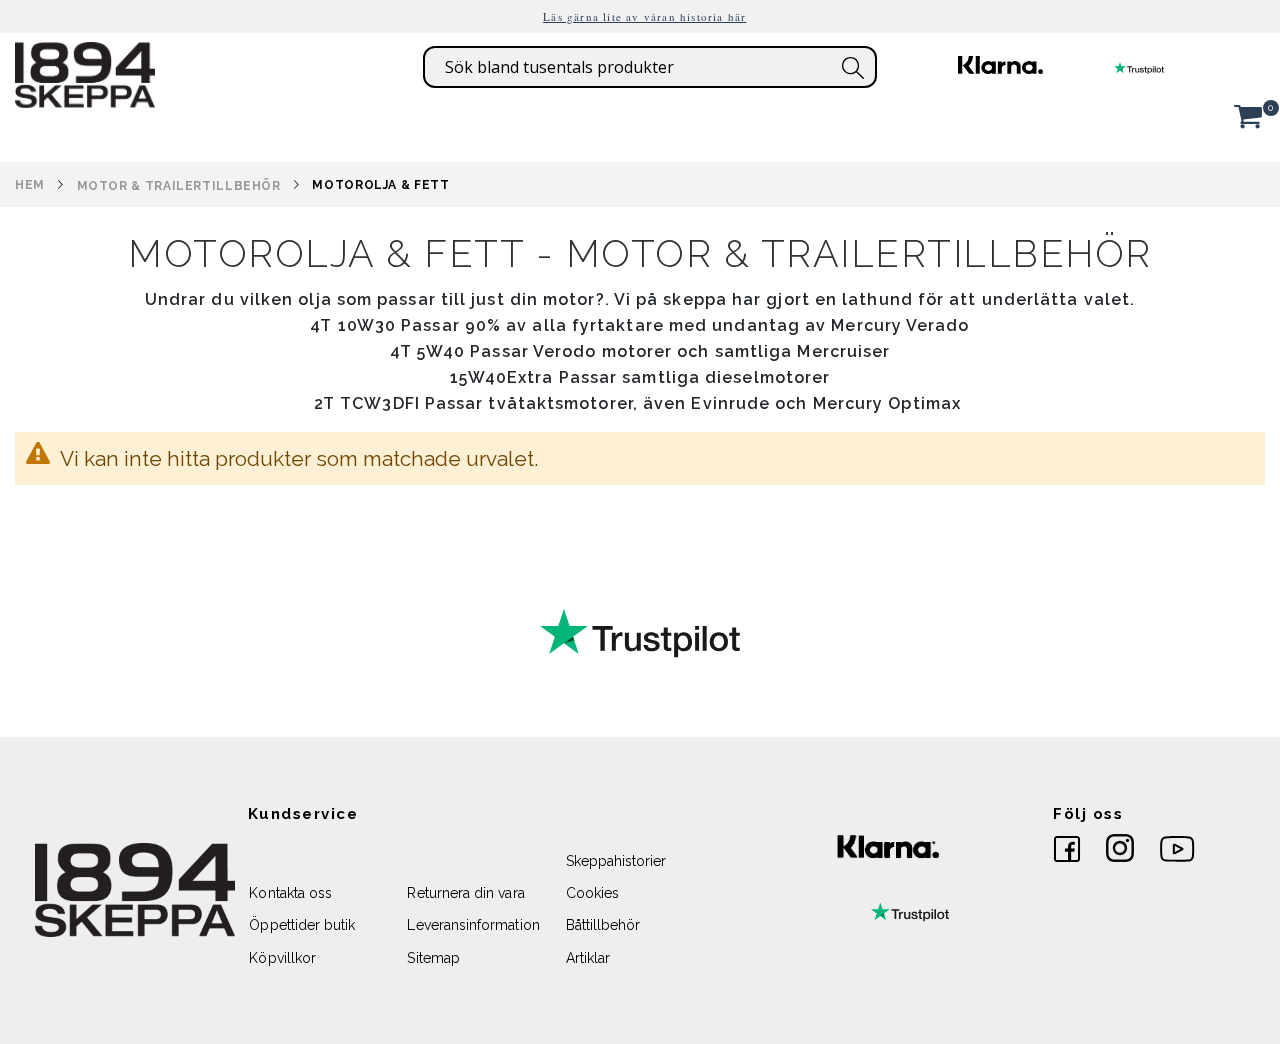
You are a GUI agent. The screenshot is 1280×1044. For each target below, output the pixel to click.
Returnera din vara (465, 893)
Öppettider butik (302, 925)
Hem (30, 185)
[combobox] (650, 67)
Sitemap (433, 958)
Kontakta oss (290, 893)
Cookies (592, 893)
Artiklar (588, 958)
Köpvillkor (282, 958)
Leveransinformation (473, 925)
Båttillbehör (603, 925)
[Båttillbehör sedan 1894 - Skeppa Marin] (85, 98)
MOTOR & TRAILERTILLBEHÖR (179, 186)
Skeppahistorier (616, 861)
